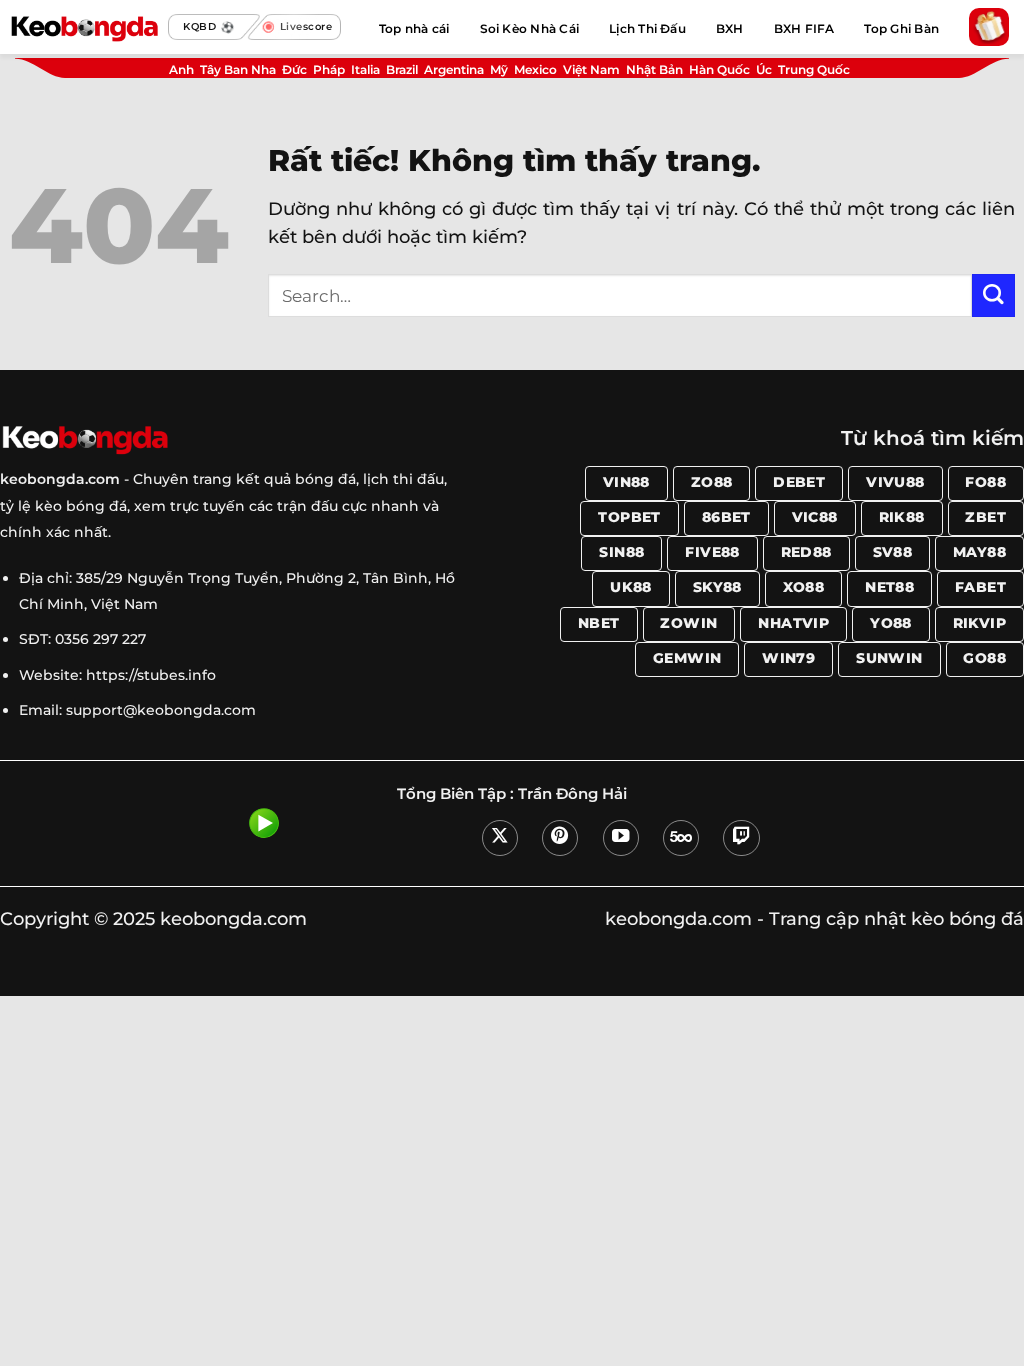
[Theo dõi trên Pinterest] (560, 838)
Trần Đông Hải (572, 794)
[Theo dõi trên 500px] (681, 838)
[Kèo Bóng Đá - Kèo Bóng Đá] (84, 27)
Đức (294, 69)
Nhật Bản (654, 69)
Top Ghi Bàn (901, 28)
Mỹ (499, 69)
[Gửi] (993, 295)
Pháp (329, 69)
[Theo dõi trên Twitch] (741, 838)
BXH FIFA (804, 28)
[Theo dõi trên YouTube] (621, 838)
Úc (764, 69)
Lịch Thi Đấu (647, 28)
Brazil (402, 69)
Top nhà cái (414, 28)
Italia (365, 69)
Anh (181, 69)
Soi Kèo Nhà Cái (530, 28)
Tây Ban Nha (238, 69)
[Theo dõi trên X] (500, 838)
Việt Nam (591, 69)
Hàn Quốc (719, 69)
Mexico (535, 69)
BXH (730, 28)
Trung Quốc (814, 69)
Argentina (454, 69)
